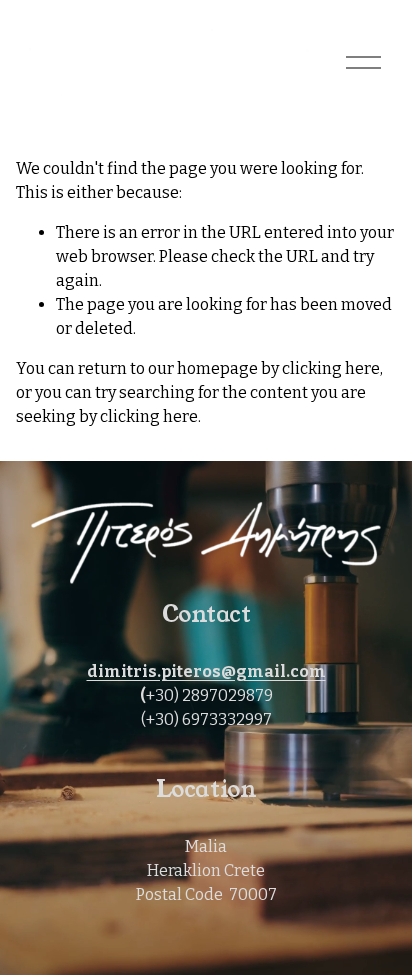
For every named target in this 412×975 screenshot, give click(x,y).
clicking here (331, 368)
